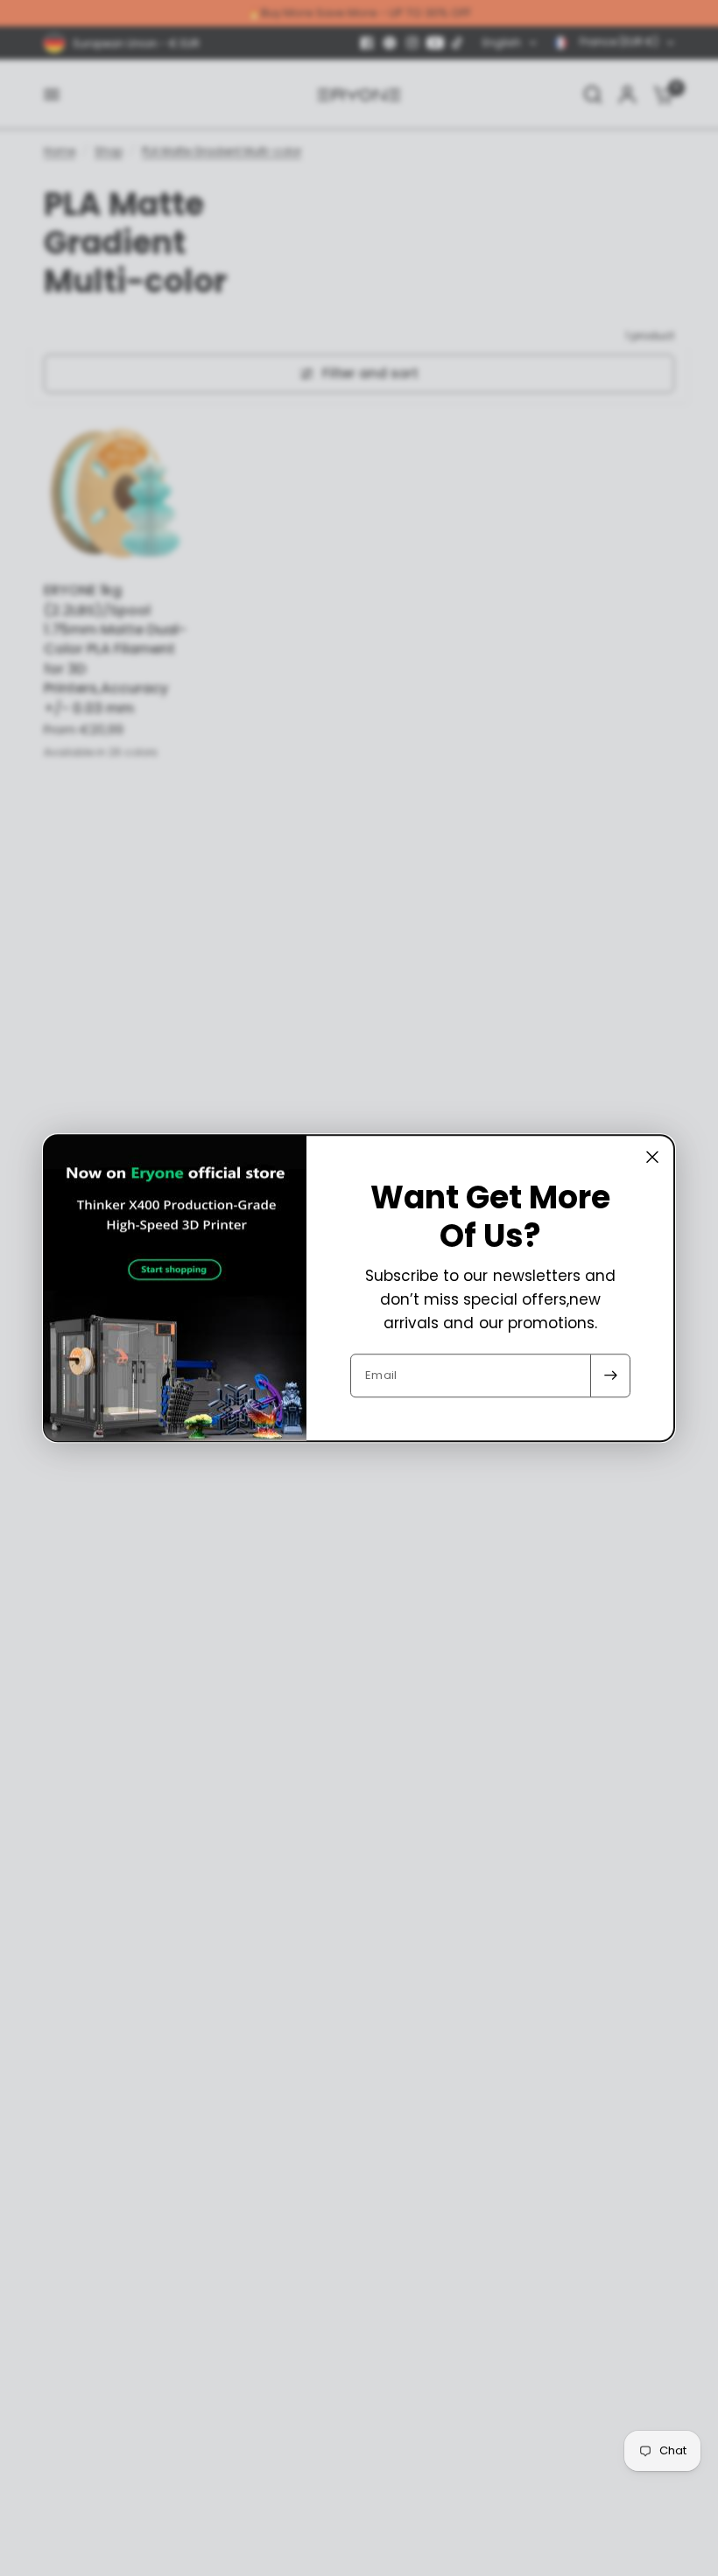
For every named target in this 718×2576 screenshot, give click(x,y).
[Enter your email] (610, 1375)
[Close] (652, 1157)
